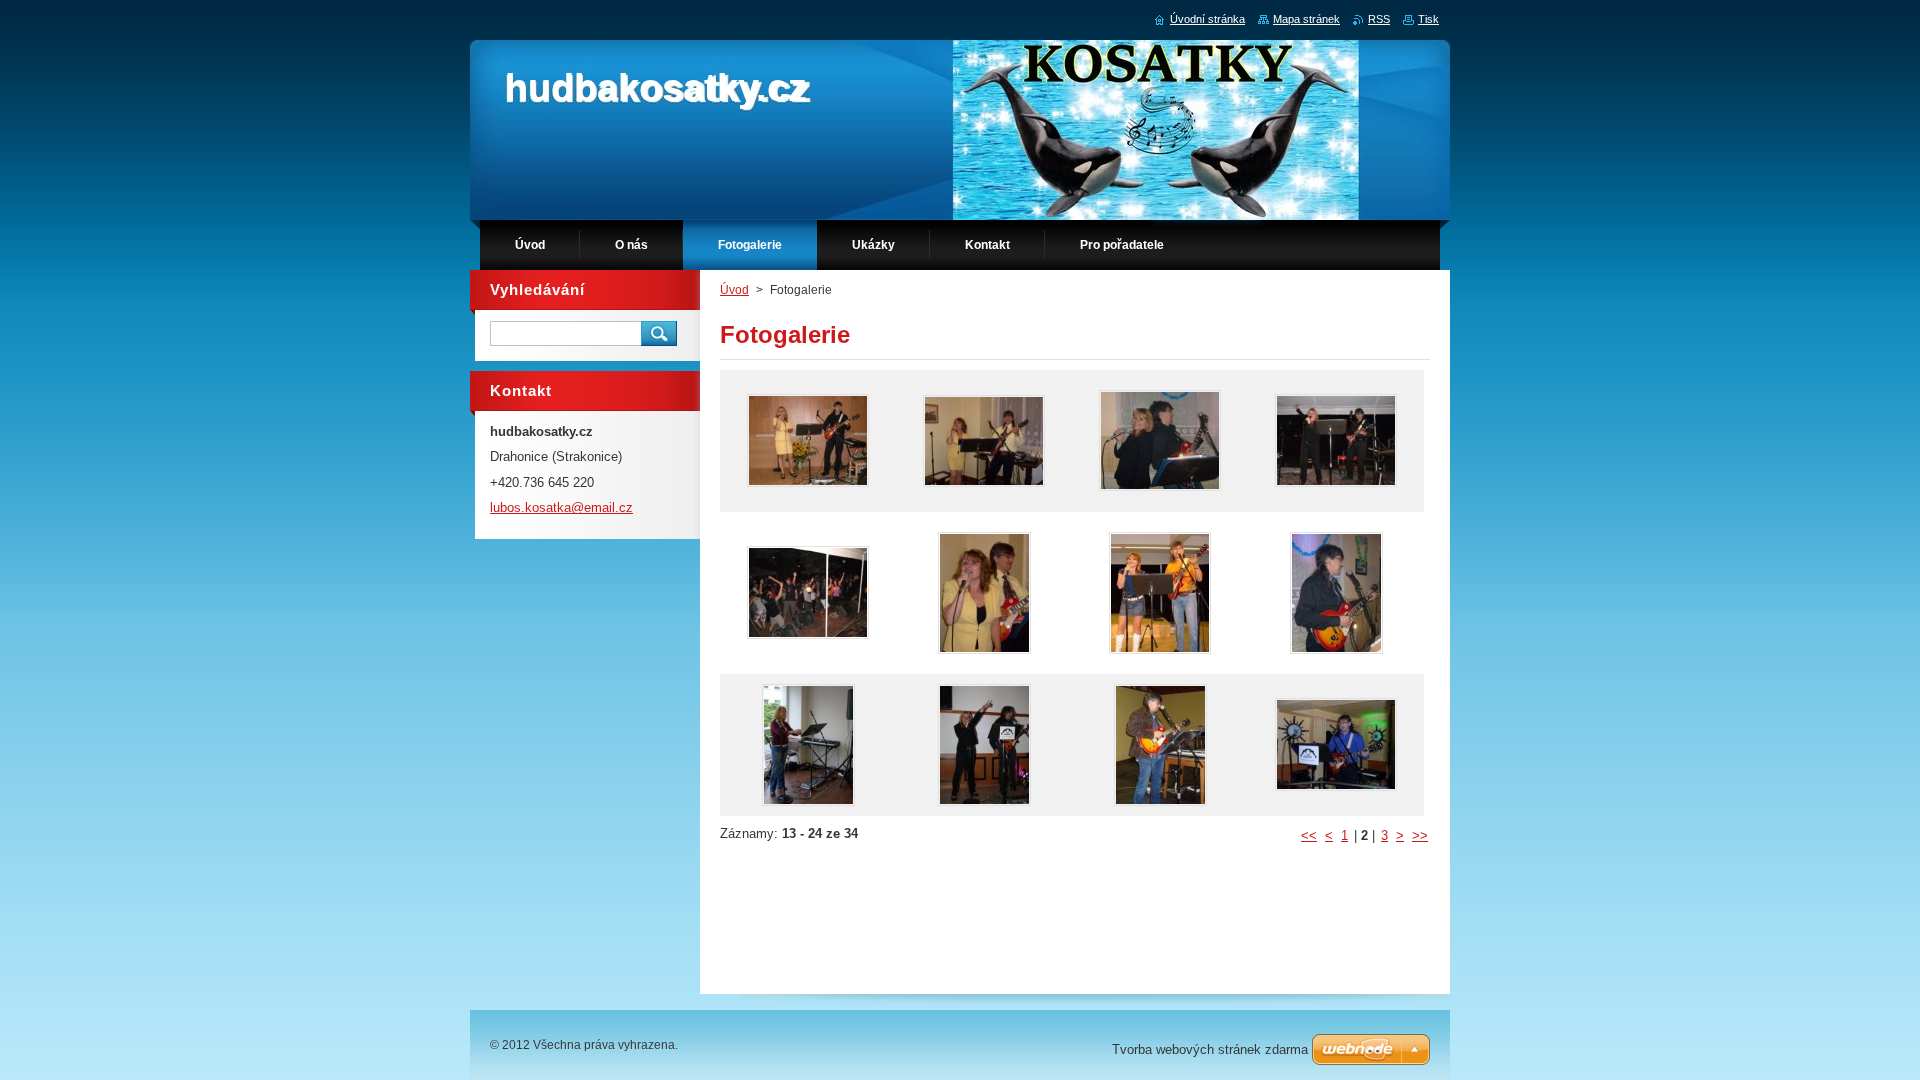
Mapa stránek (1306, 19)
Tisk (1428, 19)
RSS (1379, 19)
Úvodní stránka (1207, 19)
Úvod (734, 290)
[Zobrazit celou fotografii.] (808, 441)
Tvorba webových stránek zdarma (1210, 1049)
